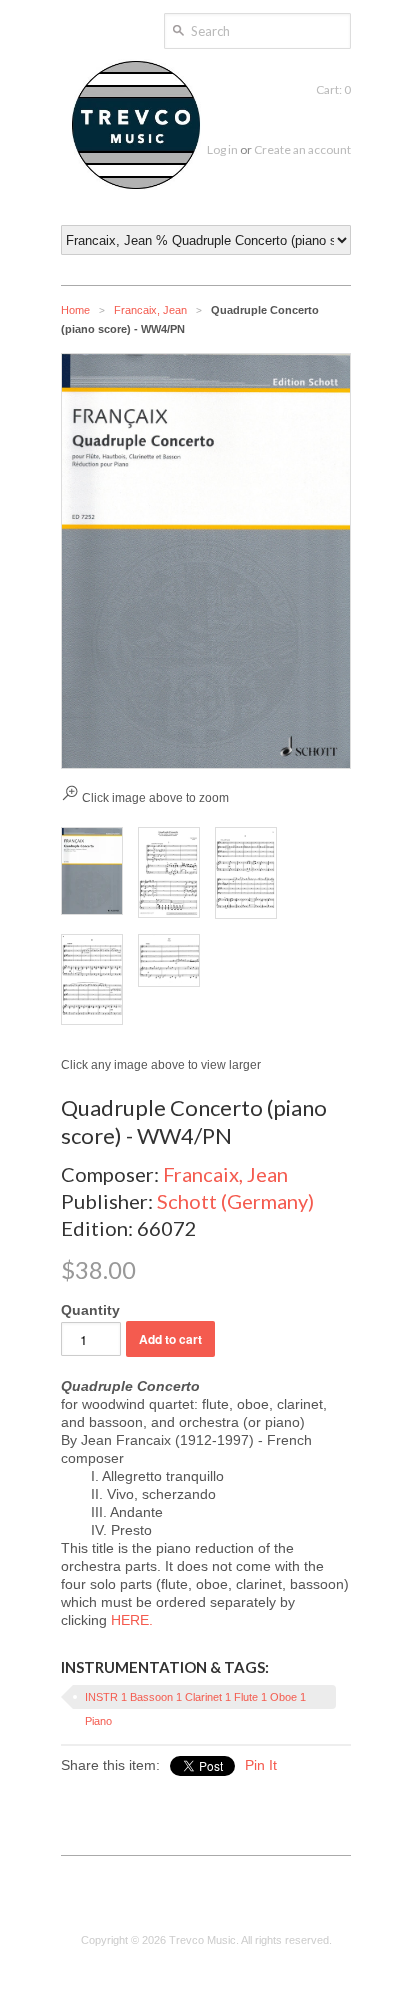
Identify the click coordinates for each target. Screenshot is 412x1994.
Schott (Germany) (235, 1201)
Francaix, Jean (150, 310)
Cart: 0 (333, 89)
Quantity (90, 1310)
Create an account (302, 149)
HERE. (132, 1620)
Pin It (261, 1765)
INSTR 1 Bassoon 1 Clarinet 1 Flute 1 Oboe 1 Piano (195, 1700)
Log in (222, 149)
